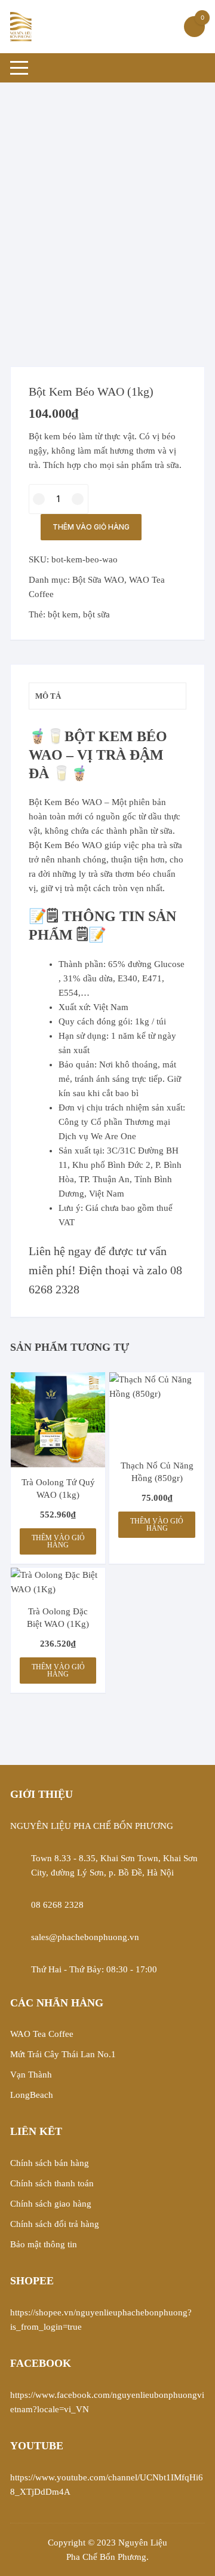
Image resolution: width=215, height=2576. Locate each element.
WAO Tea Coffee (42, 2034)
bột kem (63, 614)
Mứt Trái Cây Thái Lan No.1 (63, 2054)
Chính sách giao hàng (51, 2204)
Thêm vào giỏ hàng (91, 527)
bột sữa (96, 614)
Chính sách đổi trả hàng (55, 2224)
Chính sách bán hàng (50, 2163)
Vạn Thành (31, 2075)
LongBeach (32, 2095)
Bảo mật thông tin (44, 2244)
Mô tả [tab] (48, 696)
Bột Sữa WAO (98, 580)
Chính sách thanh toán (52, 2183)
